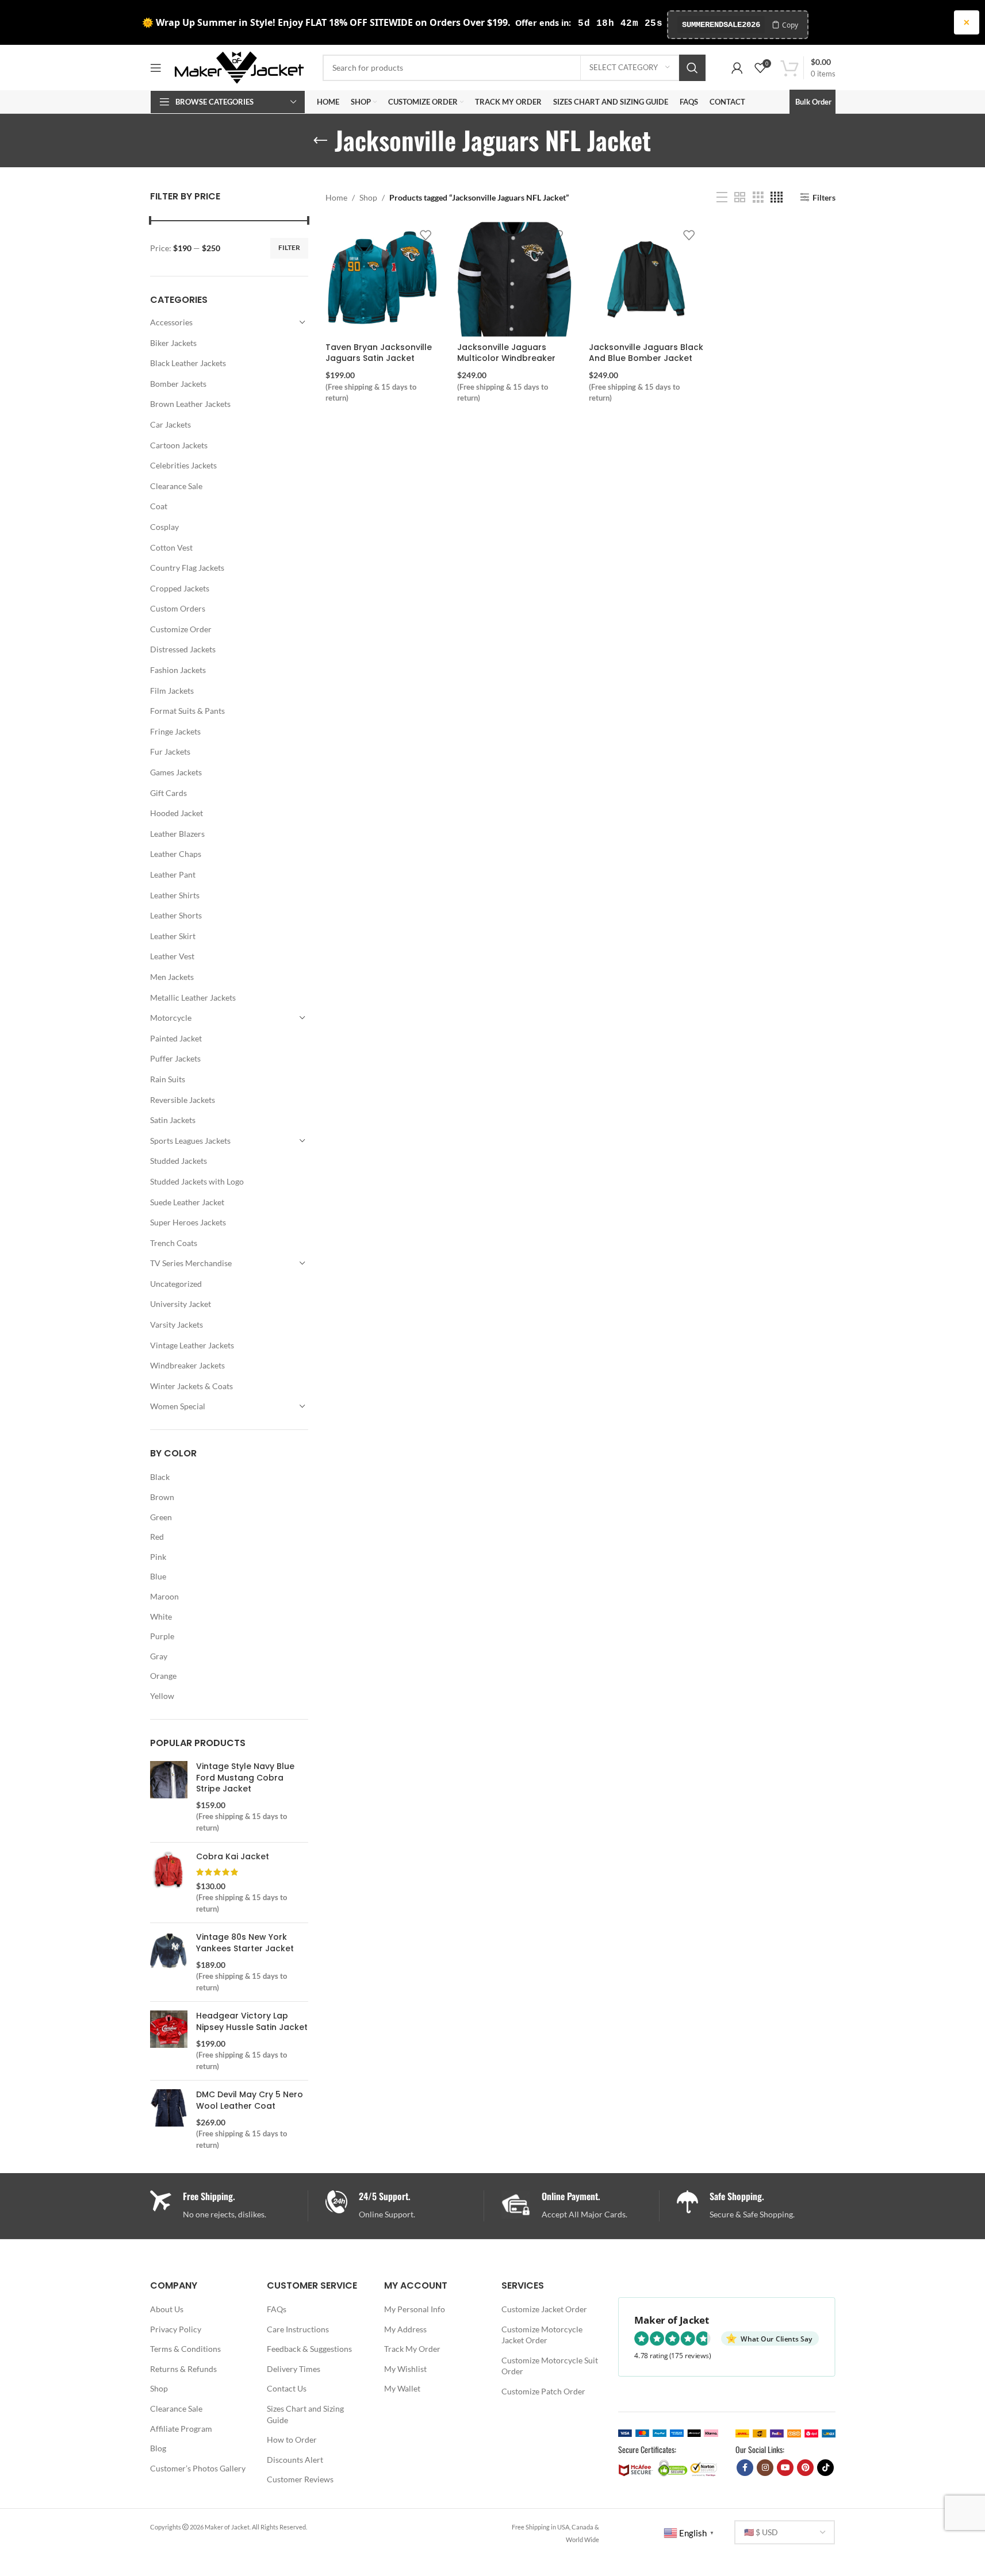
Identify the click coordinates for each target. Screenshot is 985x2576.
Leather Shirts (175, 895)
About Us (167, 2309)
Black (160, 1477)
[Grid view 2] (740, 197)
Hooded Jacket (177, 813)
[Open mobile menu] (156, 68)
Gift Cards (168, 793)
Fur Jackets (170, 751)
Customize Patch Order (543, 2391)
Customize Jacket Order (544, 2309)
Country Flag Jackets (187, 568)
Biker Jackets (173, 343)
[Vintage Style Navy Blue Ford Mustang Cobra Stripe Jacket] (169, 1797)
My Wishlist (405, 2369)
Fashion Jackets (178, 670)
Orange (163, 1676)
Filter (289, 247)
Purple (162, 1636)
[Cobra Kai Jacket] (169, 1883)
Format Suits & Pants (187, 711)
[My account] (737, 68)
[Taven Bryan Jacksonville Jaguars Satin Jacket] (383, 279)
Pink (158, 1557)
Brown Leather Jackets (190, 404)
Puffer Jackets (175, 1058)
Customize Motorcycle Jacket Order (542, 2335)
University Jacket (181, 1304)
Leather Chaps (176, 854)
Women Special (178, 1406)
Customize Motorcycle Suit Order (550, 2366)
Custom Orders (178, 608)
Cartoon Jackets (179, 445)
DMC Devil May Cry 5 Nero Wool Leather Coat (250, 2100)
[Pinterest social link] (805, 2468)
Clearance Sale (176, 486)
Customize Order (181, 629)
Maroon (164, 1596)
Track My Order (412, 2349)
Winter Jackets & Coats (191, 1386)
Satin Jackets (173, 1120)
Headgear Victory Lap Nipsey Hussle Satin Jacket (252, 2022)
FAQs (277, 2309)
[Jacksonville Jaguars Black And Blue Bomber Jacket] (646, 279)
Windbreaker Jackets (187, 1365)
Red (157, 1537)
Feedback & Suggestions (309, 2349)
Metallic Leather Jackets (193, 997)
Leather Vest (172, 956)
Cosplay (164, 527)
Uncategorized (176, 1284)
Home (336, 197)
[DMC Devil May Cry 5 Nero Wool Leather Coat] (169, 2120)
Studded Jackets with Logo (197, 1181)
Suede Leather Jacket (187, 1202)
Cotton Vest (171, 547)
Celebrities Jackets (183, 465)
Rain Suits (168, 1079)
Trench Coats (174, 1243)
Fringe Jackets (175, 731)
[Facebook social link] (745, 2468)
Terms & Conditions (185, 2349)
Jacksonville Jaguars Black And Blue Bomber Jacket (646, 353)
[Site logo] (239, 66)
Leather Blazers (177, 834)
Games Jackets (176, 772)
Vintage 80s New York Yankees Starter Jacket (245, 1943)
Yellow (162, 1696)
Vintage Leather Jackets (192, 1345)
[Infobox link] (405, 2206)
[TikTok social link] (825, 2468)
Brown (162, 1497)
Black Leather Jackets (188, 363)
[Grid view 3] (758, 197)
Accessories (171, 322)
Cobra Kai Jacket (233, 1857)
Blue (158, 1576)
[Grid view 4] (777, 197)
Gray (159, 1656)
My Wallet (402, 2388)
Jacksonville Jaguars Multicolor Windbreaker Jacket (506, 358)
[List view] (722, 197)
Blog (158, 2448)
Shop (368, 197)
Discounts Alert (295, 2460)
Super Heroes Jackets (188, 1222)
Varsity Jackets (177, 1324)
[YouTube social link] (785, 2468)
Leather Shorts (176, 915)
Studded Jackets (179, 1161)
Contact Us (287, 2388)
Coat (159, 506)
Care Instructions (298, 2329)
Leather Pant (173, 874)
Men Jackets (172, 977)
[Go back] (320, 141)
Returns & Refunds (183, 2369)
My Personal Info (415, 2309)
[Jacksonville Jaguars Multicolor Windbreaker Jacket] (514, 279)
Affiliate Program (181, 2429)
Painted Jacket (176, 1038)
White (161, 1616)
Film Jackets (172, 691)
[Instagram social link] (765, 2468)
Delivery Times (294, 2369)
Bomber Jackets (178, 384)
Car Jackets (170, 424)
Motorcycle (171, 1018)
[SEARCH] (692, 68)
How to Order (292, 2439)
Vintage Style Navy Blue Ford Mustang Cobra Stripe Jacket (245, 1778)
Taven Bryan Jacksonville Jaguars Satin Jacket (379, 353)
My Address (405, 2329)
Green (161, 1517)
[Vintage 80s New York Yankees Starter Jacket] (169, 1962)
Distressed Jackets (183, 649)
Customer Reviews (300, 2479)
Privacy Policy (176, 2329)
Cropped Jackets (180, 588)
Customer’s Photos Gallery (198, 2468)
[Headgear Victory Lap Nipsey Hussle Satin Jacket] (169, 2041)
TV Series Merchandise (191, 1263)
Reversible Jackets (183, 1100)
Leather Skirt (173, 936)
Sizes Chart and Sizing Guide (305, 2414)
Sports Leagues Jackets (190, 1141)
